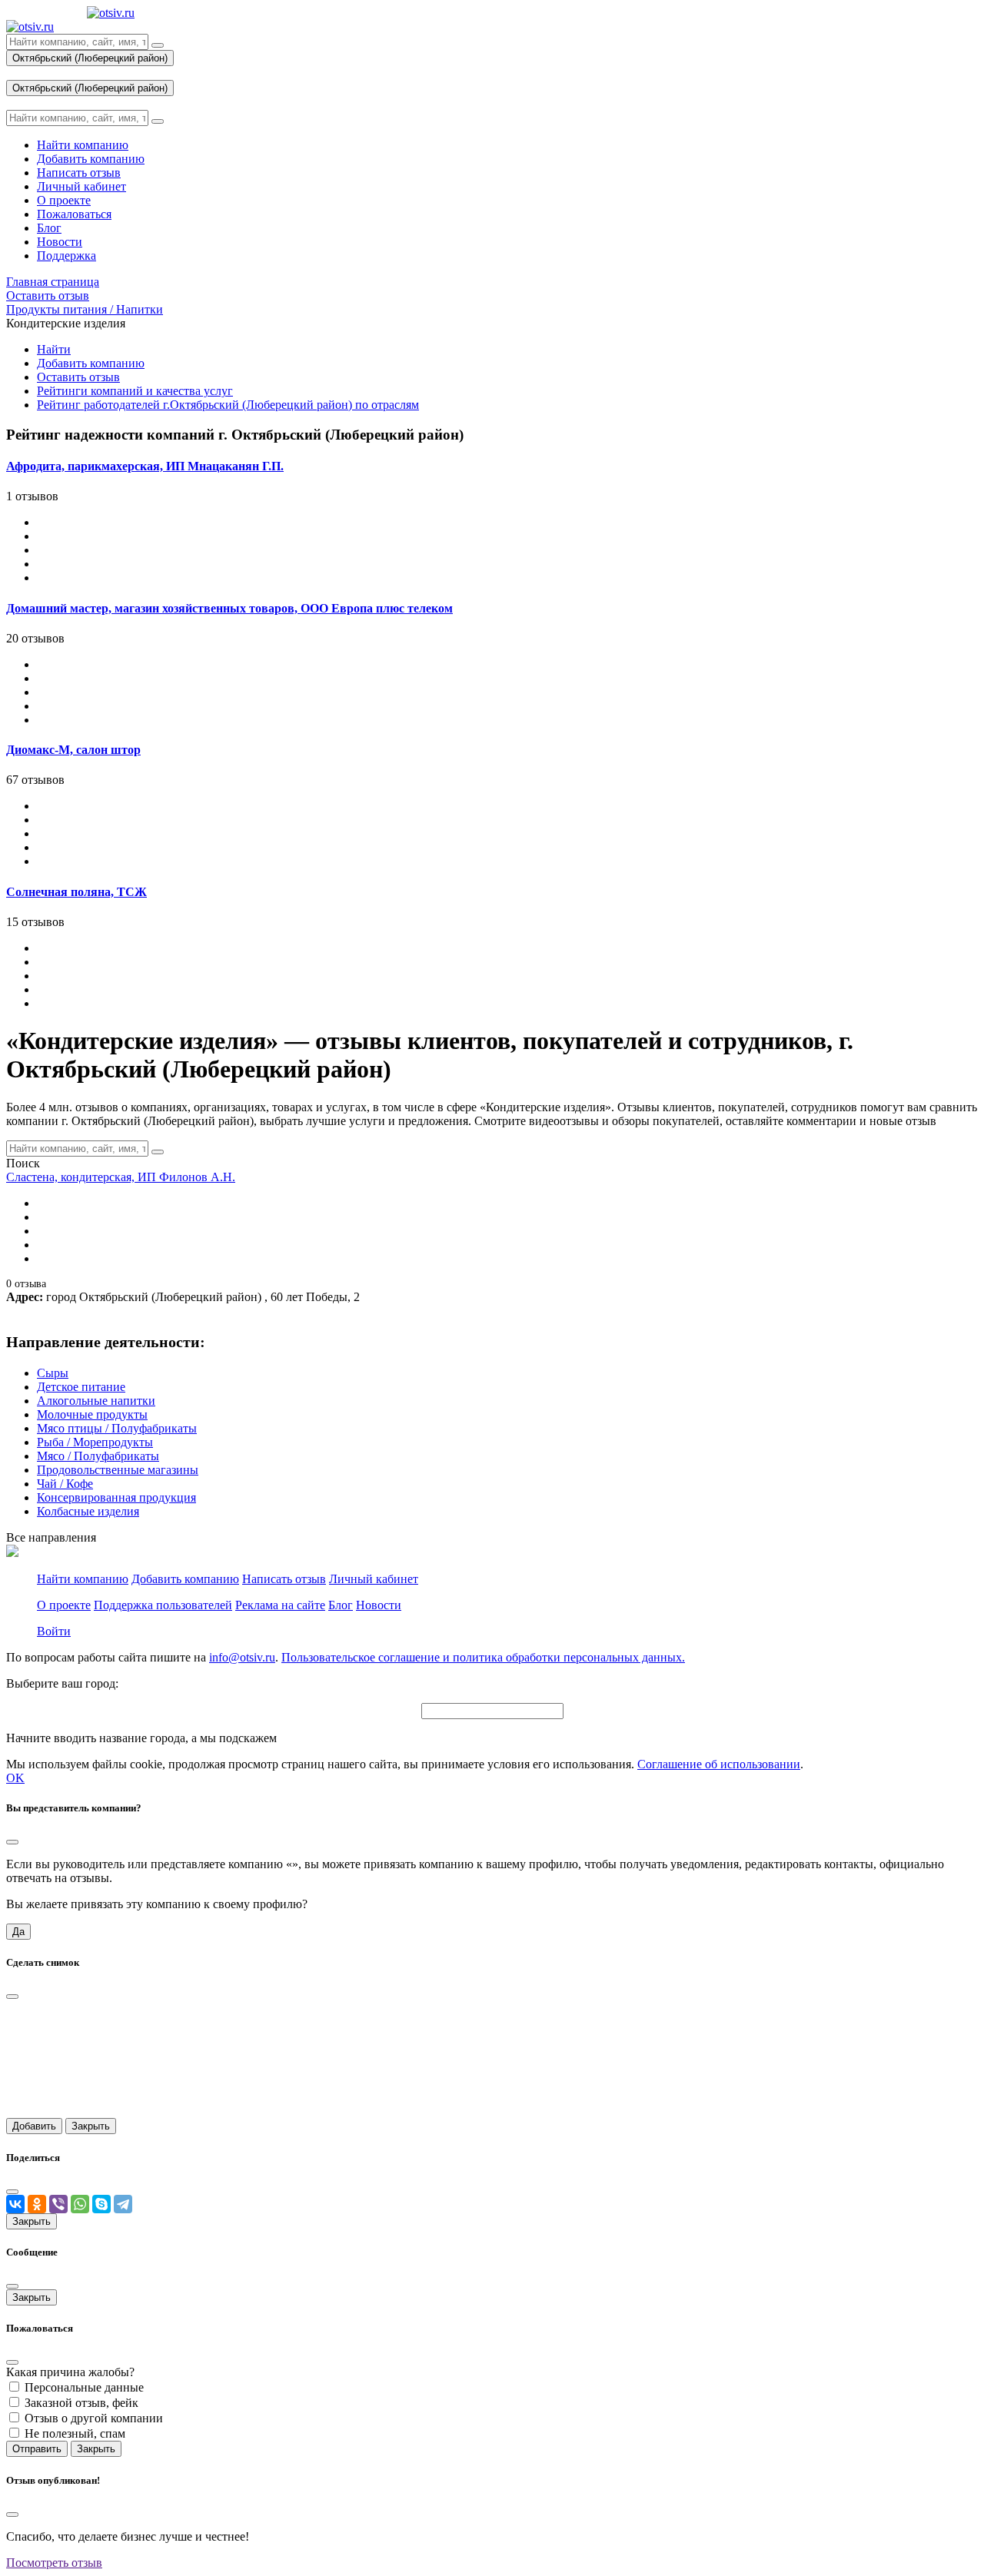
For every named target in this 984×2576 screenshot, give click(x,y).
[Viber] (58, 2204)
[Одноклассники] (37, 2204)
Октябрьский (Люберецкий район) (90, 58)
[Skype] (101, 2204)
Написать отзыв (284, 1579)
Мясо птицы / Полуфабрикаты (117, 1428)
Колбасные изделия (88, 1511)
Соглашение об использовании (719, 1764)
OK (15, 1778)
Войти (54, 1631)
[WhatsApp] (80, 2204)
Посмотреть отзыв (54, 2563)
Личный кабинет (374, 1579)
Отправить (37, 2449)
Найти (54, 349)
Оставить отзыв (78, 377)
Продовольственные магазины (118, 1470)
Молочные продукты (92, 1414)
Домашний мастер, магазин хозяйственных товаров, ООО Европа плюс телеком (229, 608)
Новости (379, 1605)
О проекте (64, 1605)
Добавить (34, 2126)
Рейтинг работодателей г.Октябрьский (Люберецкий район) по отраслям (228, 405)
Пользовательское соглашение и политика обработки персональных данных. (483, 1657)
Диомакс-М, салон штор (73, 750)
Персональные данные (84, 2387)
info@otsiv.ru (242, 1657)
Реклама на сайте (280, 1605)
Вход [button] (19, 73)
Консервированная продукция (116, 1497)
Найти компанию (83, 1579)
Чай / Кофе (65, 1484)
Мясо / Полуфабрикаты (98, 1456)
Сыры (53, 1373)
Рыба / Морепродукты (95, 1442)
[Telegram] (123, 2204)
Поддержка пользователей (163, 1605)
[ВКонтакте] (15, 2204)
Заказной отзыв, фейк (81, 2403)
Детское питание (81, 1387)
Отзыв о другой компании (94, 2418)
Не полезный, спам (75, 2433)
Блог (341, 1605)
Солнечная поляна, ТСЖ (76, 892)
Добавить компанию (91, 363)
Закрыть (91, 2126)
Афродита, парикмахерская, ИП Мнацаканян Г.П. (145, 466)
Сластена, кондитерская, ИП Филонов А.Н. (121, 1177)
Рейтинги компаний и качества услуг (135, 391)
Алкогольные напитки (96, 1401)
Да (18, 1932)
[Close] (12, 1842)
